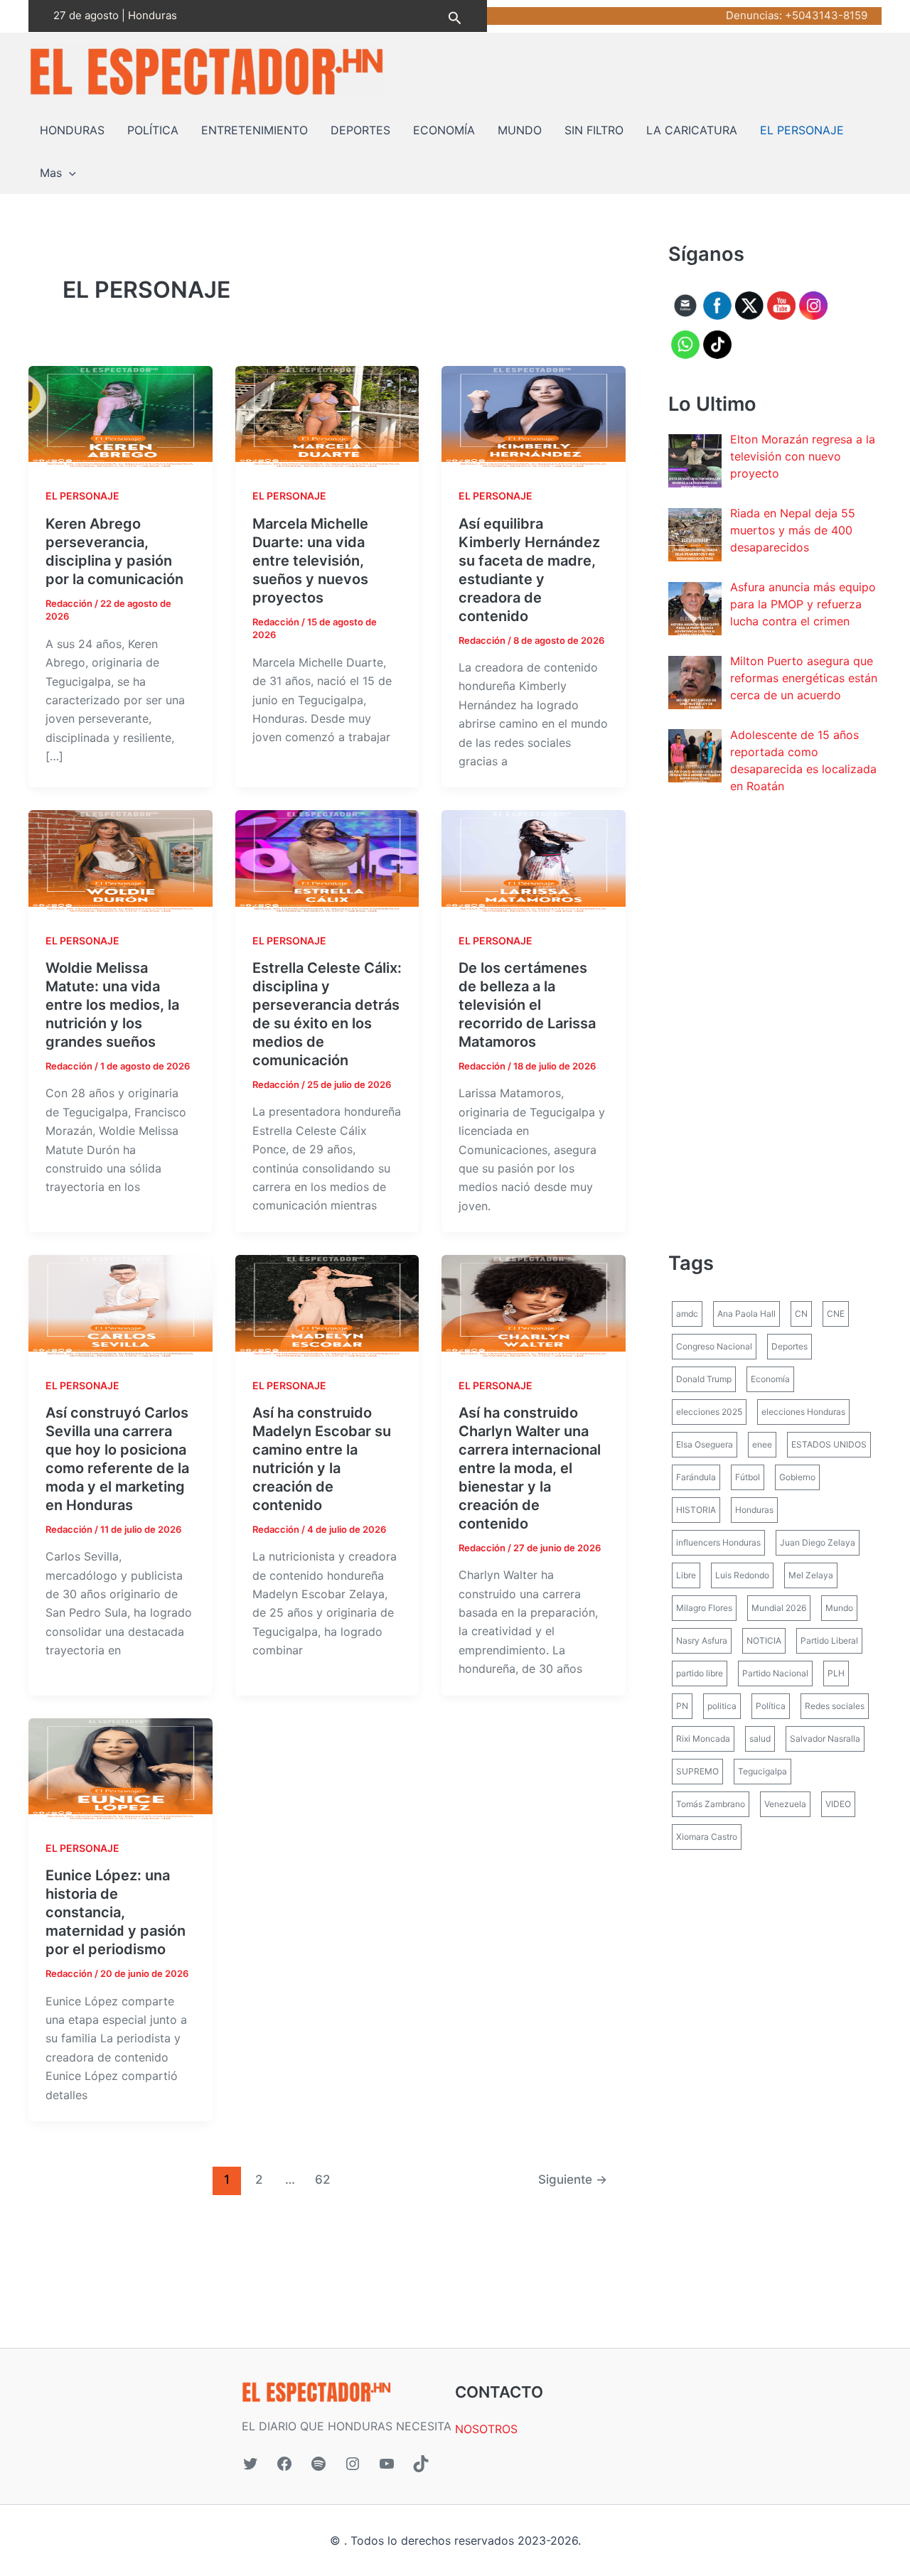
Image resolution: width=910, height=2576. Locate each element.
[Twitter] (250, 2464)
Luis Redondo (742, 1575)
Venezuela (785, 1804)
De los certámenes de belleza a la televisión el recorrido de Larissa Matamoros (527, 1005)
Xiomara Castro (707, 1837)
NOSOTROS (486, 2429)
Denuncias (753, 15)
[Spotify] (318, 2464)
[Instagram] (353, 2464)
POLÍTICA (153, 130)
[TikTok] (421, 2464)
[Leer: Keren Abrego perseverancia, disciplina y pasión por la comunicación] (121, 416)
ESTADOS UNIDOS (829, 1444)
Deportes (789, 1346)
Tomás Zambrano (711, 1804)
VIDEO (838, 1804)
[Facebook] (284, 2464)
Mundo (839, 1608)
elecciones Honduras (803, 1412)
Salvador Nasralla (825, 1739)
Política (771, 1706)
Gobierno (797, 1477)
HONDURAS (72, 130)
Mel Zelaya (811, 1575)
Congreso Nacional (714, 1346)
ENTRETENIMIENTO (255, 130)
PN (682, 1706)
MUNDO (520, 130)
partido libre (700, 1673)
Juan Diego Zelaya (818, 1542)
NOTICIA (764, 1640)
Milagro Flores (704, 1608)
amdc (687, 1314)
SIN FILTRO (594, 130)
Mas (51, 173)
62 (322, 2179)
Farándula (696, 1477)
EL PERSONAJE (802, 130)
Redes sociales (835, 1706)
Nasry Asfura (702, 1640)
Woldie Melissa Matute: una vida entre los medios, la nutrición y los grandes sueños (112, 1005)
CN (801, 1314)
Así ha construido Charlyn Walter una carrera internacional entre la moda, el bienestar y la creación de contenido (530, 1468)
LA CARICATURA (692, 130)
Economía (770, 1379)
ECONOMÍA (444, 130)
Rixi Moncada (703, 1739)
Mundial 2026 (779, 1608)
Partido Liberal (829, 1640)
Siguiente (573, 2179)
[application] (69, 173)
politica (722, 1706)
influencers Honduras (718, 1542)
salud (760, 1739)
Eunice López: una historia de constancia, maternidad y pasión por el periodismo (116, 1912)
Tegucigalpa (762, 1771)
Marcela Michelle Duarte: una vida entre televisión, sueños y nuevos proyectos (310, 561)
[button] (455, 16)
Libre (686, 1575)
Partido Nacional (775, 1673)
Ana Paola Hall (746, 1314)
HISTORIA (696, 1510)
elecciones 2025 (709, 1412)
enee (762, 1444)
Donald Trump (704, 1379)
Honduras (754, 1510)
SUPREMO (697, 1771)
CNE (836, 1314)
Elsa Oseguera (705, 1444)
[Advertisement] (775, 1022)
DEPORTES (360, 130)
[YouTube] (387, 2464)
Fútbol (748, 1477)
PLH (836, 1673)
